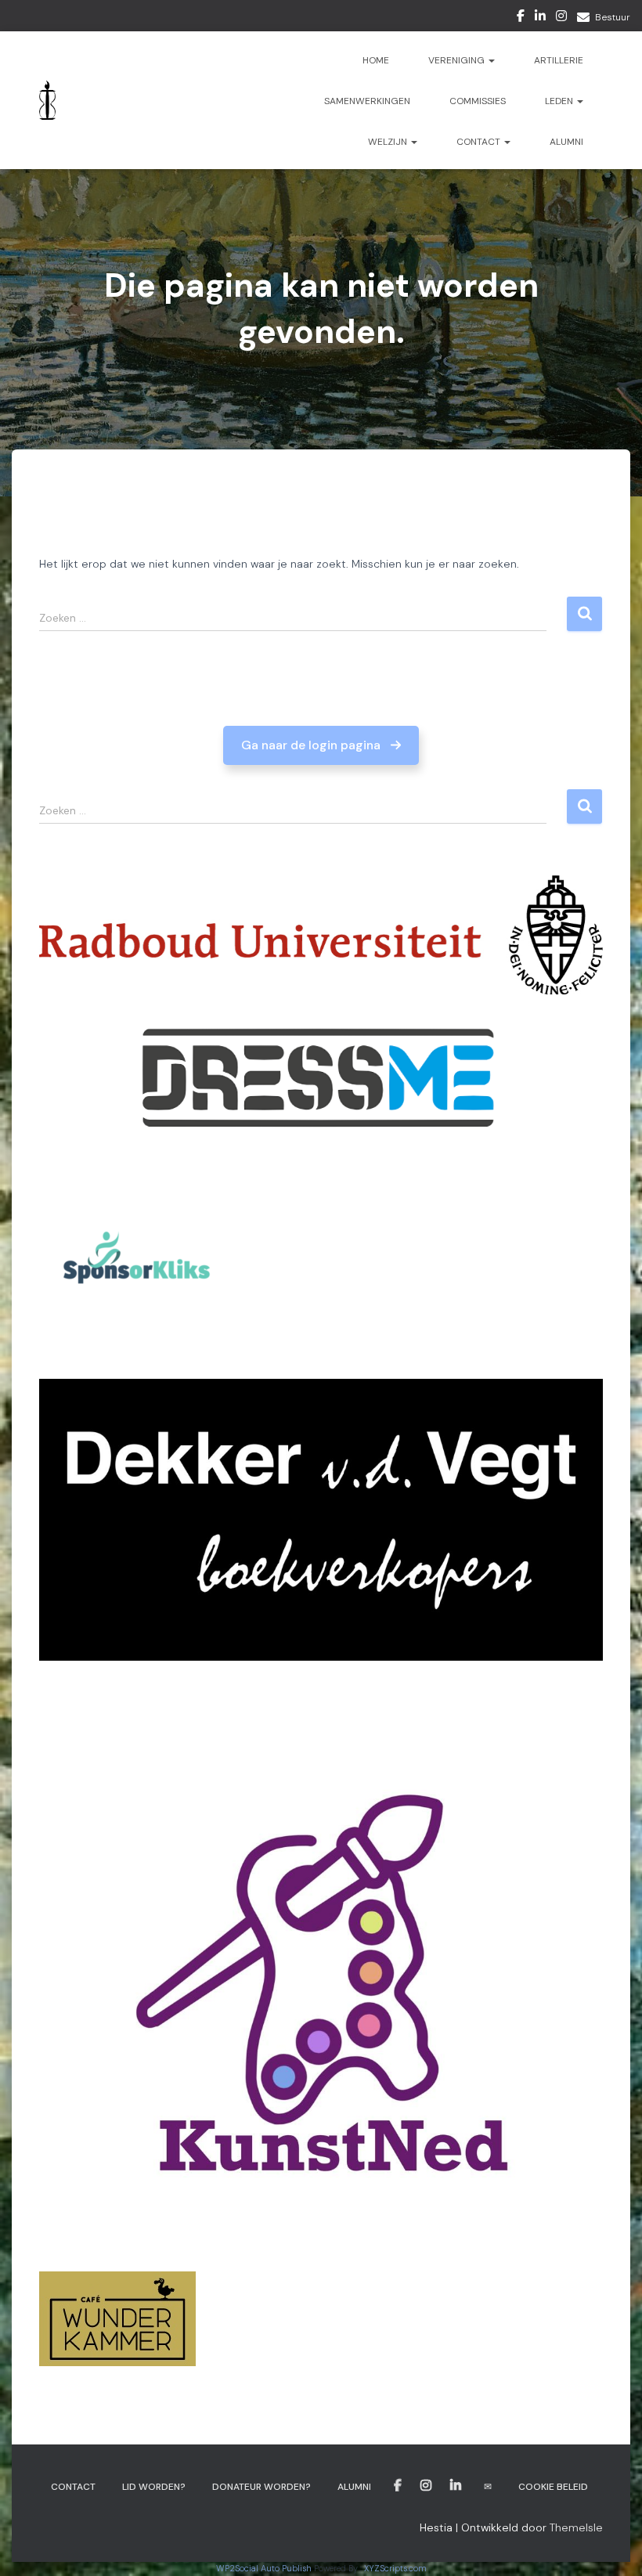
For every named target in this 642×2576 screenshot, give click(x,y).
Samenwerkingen (367, 101)
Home (376, 60)
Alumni (566, 142)
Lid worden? (154, 2487)
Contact (480, 142)
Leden (560, 101)
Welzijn (389, 142)
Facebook (521, 18)
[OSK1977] (47, 100)
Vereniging (458, 60)
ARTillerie (559, 60)
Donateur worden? (261, 2487)
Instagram (561, 18)
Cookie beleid (553, 2487)
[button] (321, 745)
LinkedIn (540, 18)
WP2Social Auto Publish (264, 2568)
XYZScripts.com (395, 2568)
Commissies (478, 101)
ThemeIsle (576, 2527)
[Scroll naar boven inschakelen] (611, 2545)
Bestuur (613, 17)
